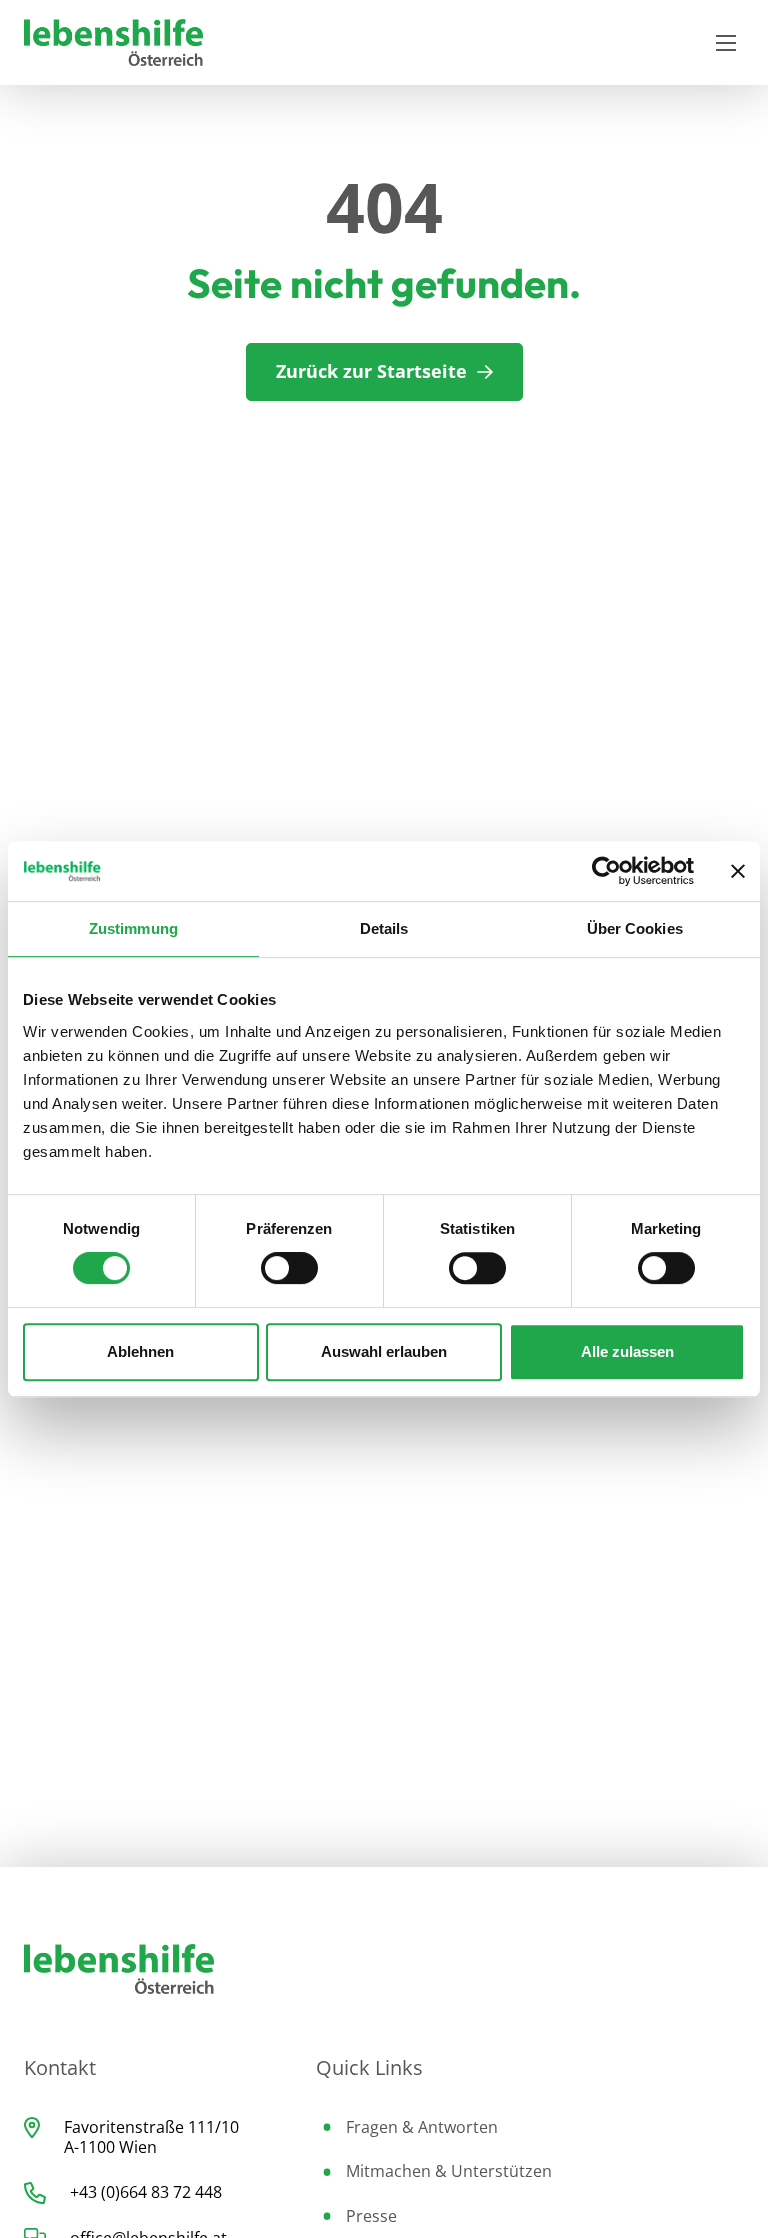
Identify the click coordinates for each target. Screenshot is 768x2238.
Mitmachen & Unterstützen (449, 2171)
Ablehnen (140, 1351)
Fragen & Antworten (422, 2127)
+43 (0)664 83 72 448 (146, 2192)
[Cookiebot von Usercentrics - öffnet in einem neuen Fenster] (606, 871)
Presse (371, 2216)
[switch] (289, 1268)
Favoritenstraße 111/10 (151, 2127)
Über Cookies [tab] (635, 928)
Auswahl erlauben (384, 1351)
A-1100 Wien (110, 2147)
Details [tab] (384, 928)
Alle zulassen (627, 1351)
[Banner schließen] (738, 871)
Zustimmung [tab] (133, 928)
